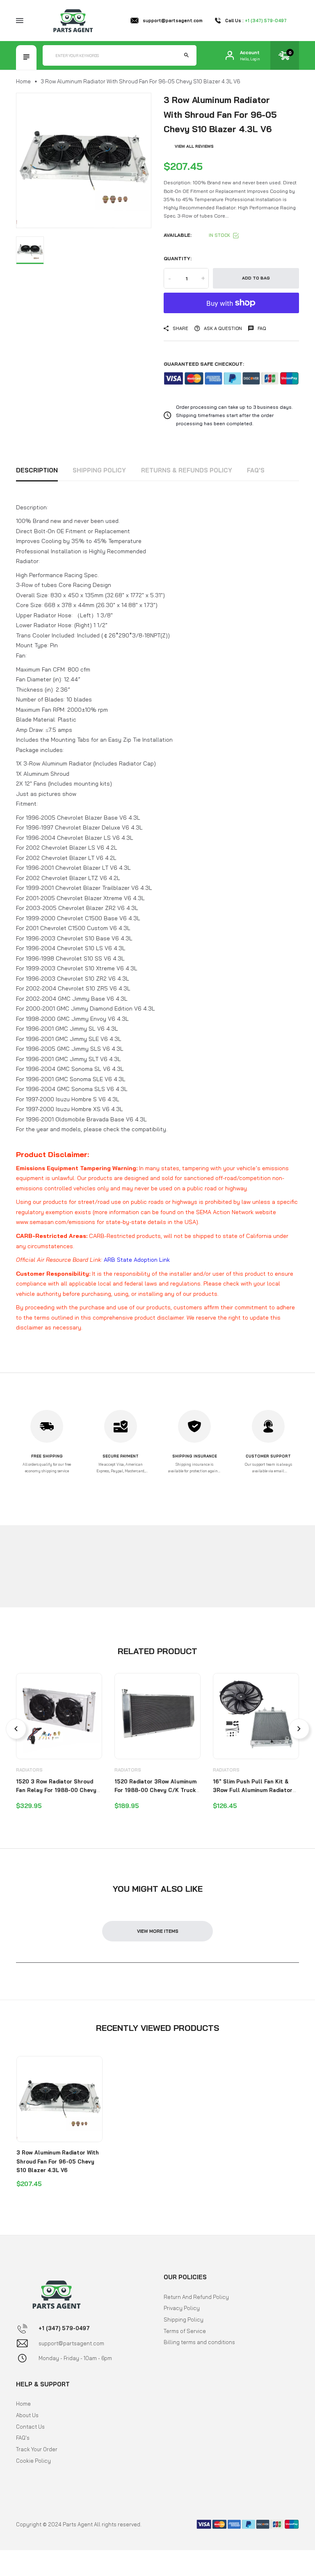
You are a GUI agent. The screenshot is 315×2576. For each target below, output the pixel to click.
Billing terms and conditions (199, 2342)
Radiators (29, 1770)
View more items (158, 1931)
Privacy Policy (182, 2308)
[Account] (230, 55)
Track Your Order (37, 2449)
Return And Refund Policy (196, 2297)
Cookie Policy (33, 2461)
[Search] (186, 55)
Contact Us (30, 2427)
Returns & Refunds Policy (187, 470)
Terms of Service (185, 2331)
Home (23, 81)
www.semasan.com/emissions (56, 1222)
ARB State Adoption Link (137, 1260)
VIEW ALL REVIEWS (194, 146)
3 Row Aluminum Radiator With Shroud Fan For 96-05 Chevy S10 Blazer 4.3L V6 (58, 2161)
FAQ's (256, 470)
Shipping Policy (99, 470)
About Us (27, 2415)
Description (37, 470)
